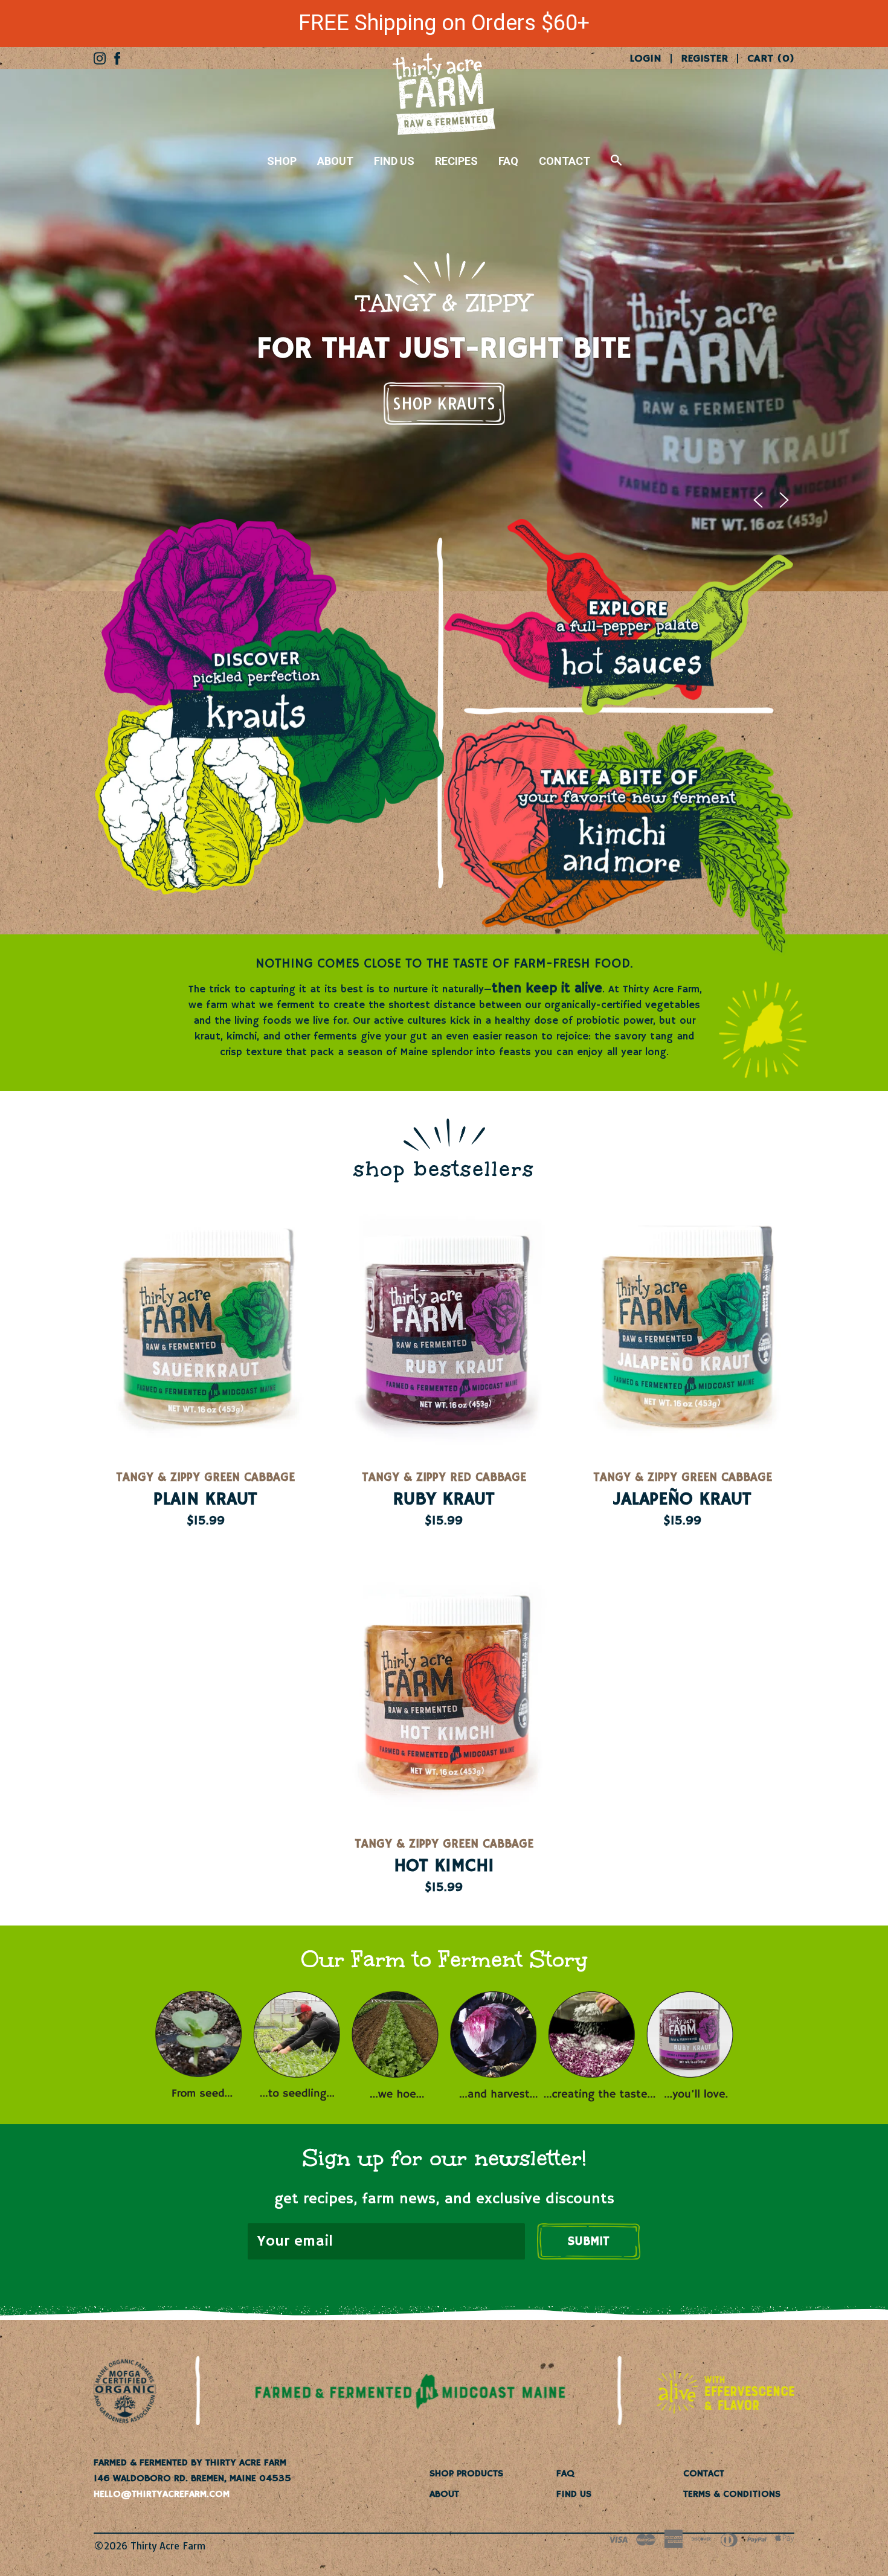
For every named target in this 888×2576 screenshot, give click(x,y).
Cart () (771, 59)
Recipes (456, 161)
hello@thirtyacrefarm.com (162, 2494)
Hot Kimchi (444, 1866)
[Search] (616, 166)
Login (645, 59)
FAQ (508, 161)
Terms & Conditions (732, 2494)
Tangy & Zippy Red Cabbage (444, 1478)
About (335, 161)
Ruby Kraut (444, 1500)
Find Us (394, 161)
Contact (565, 161)
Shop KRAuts (444, 404)
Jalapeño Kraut (682, 1500)
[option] (444, 330)
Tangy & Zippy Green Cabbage (205, 1478)
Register (704, 59)
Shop (282, 161)
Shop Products (466, 2474)
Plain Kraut (205, 1500)
